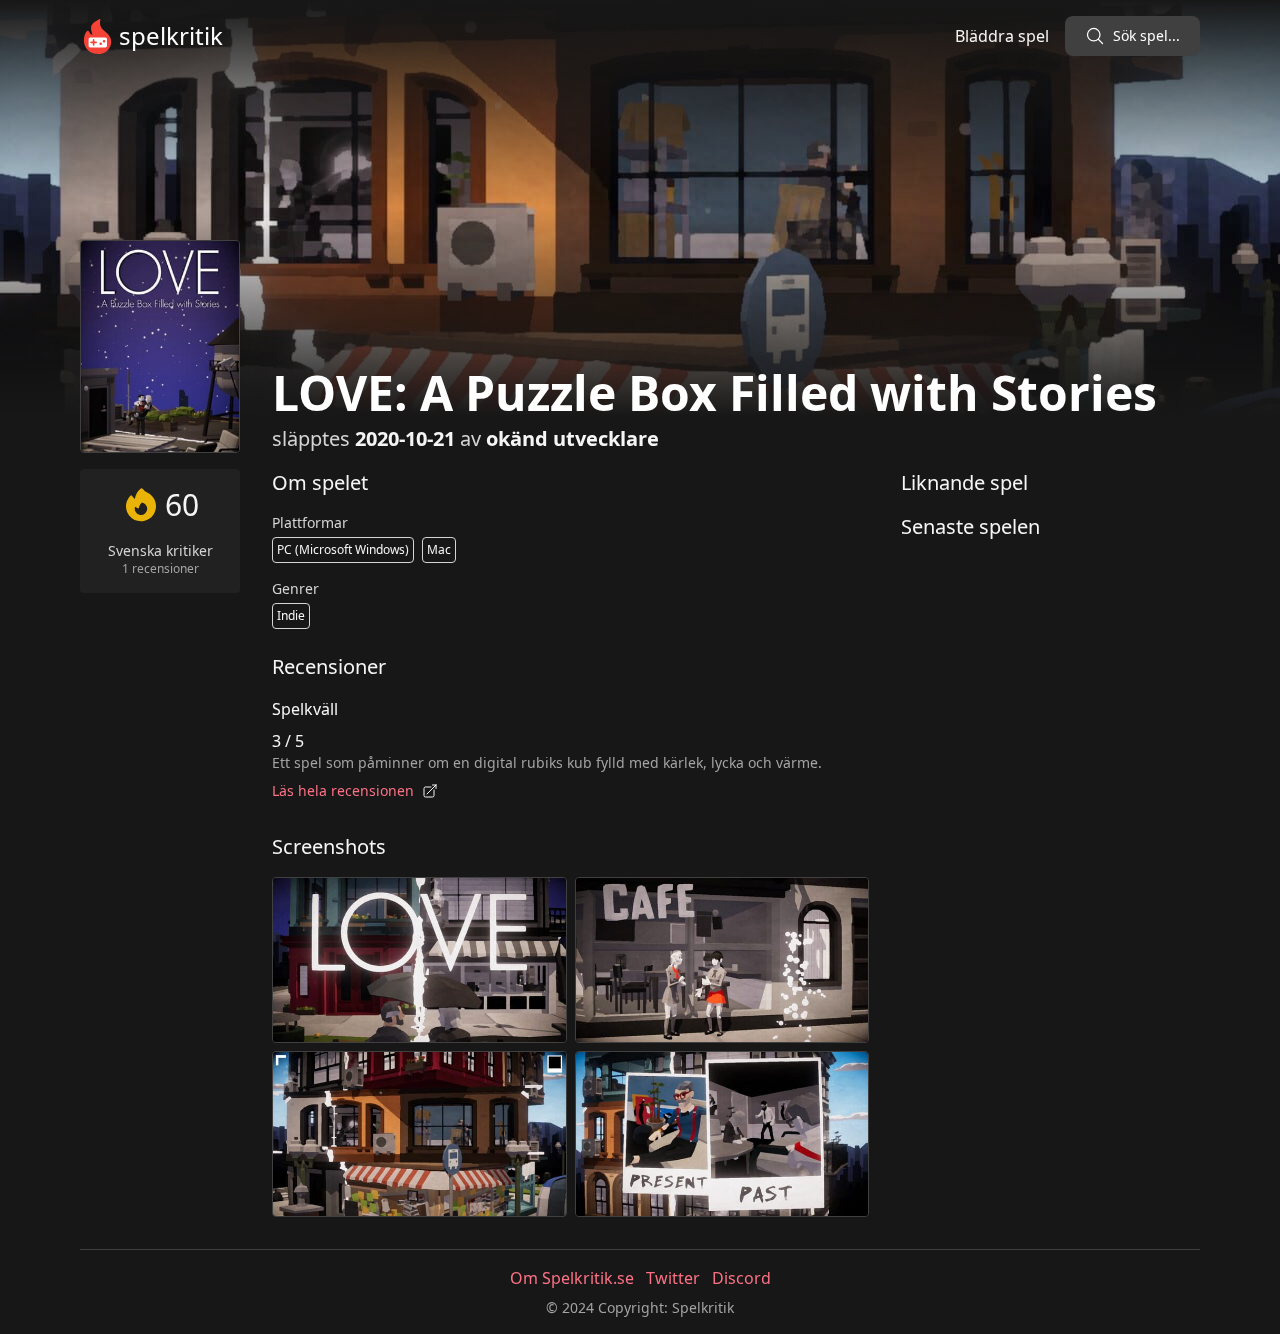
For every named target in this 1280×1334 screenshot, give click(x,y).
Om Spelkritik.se (572, 1278)
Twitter (673, 1278)
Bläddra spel (1002, 36)
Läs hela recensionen (343, 790)
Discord (741, 1278)
